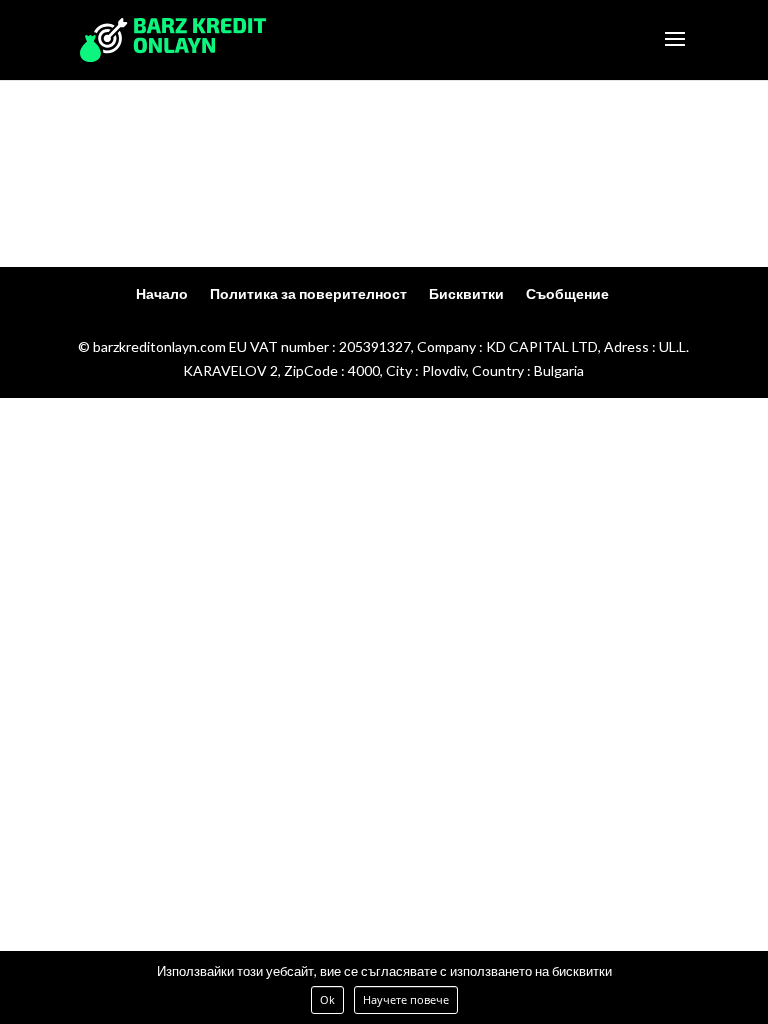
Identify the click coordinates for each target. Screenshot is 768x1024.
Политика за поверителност (308, 293)
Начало (162, 293)
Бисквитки (466, 293)
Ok (327, 999)
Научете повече (406, 999)
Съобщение (567, 293)
